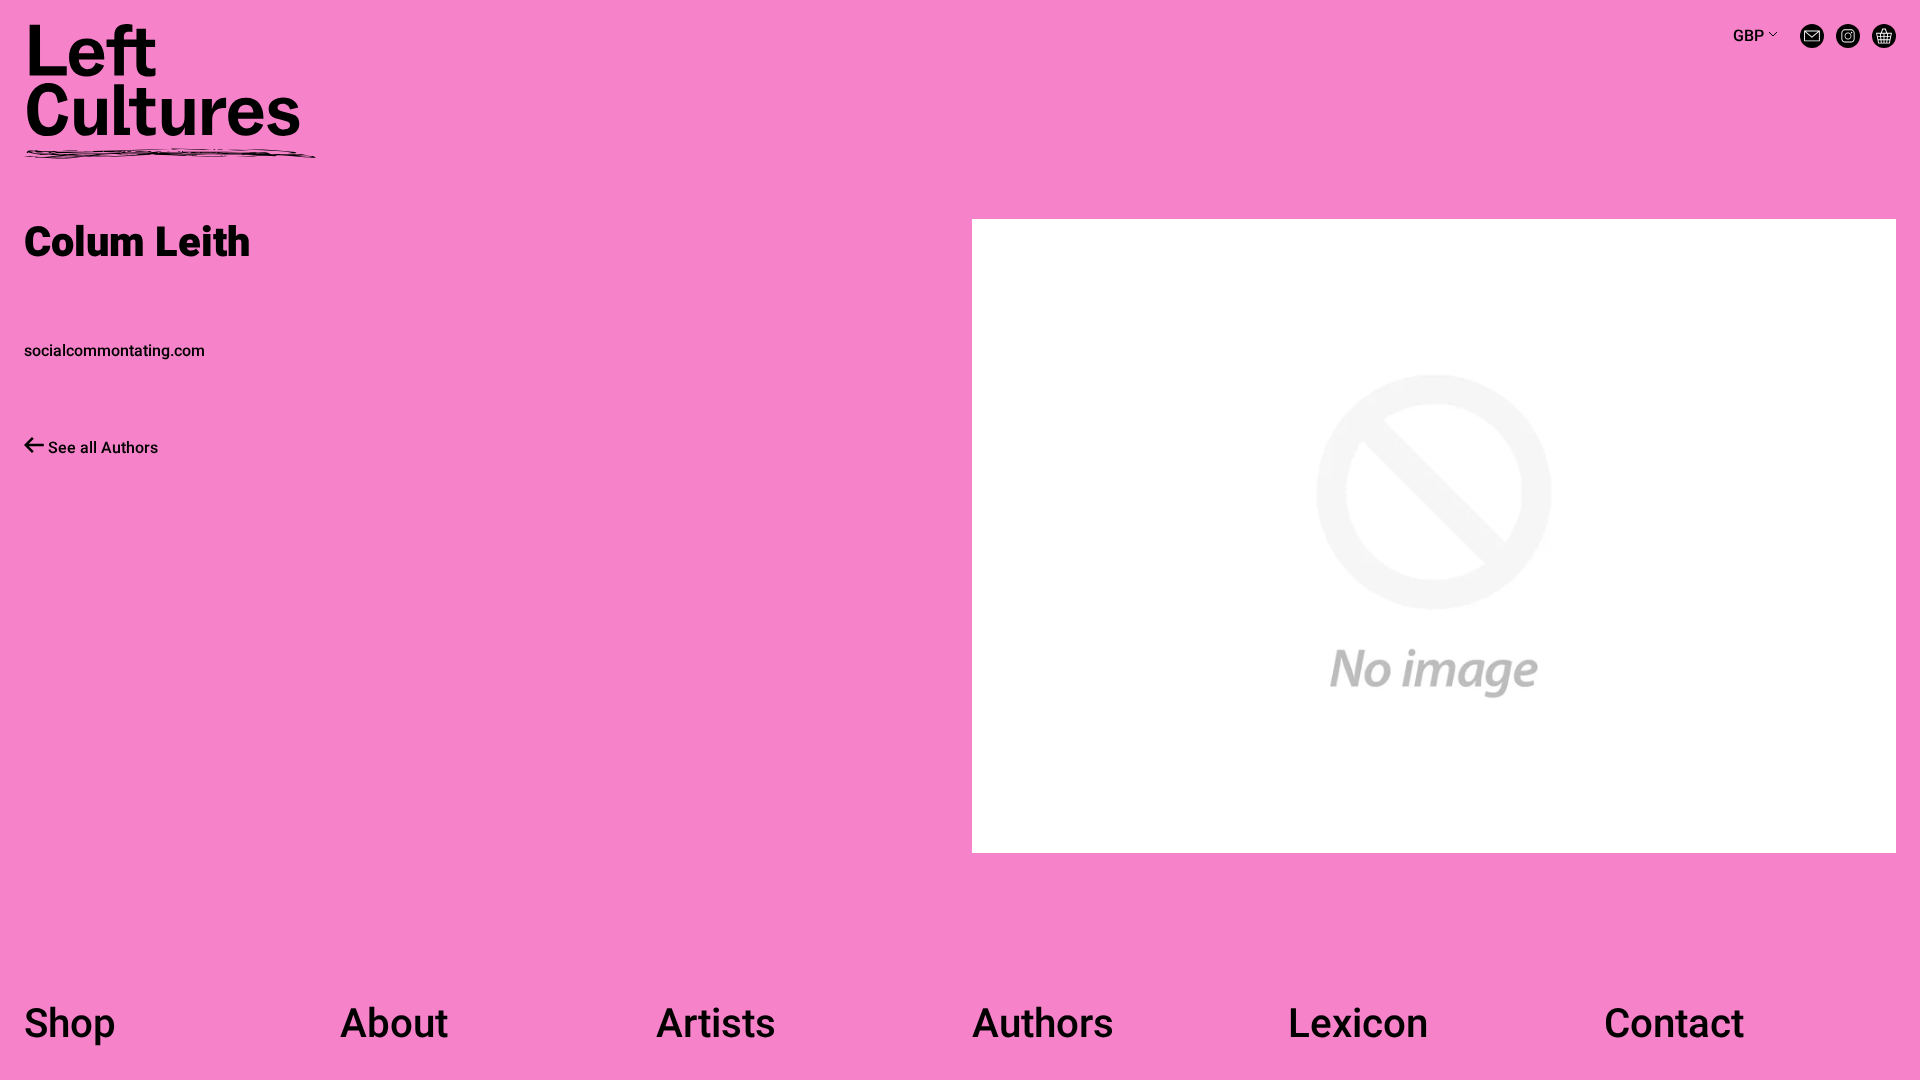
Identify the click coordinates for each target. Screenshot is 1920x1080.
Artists (716, 1025)
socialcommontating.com (114, 351)
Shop (70, 1025)
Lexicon (1358, 1025)
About (394, 1025)
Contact (1674, 1025)
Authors (1043, 1025)
